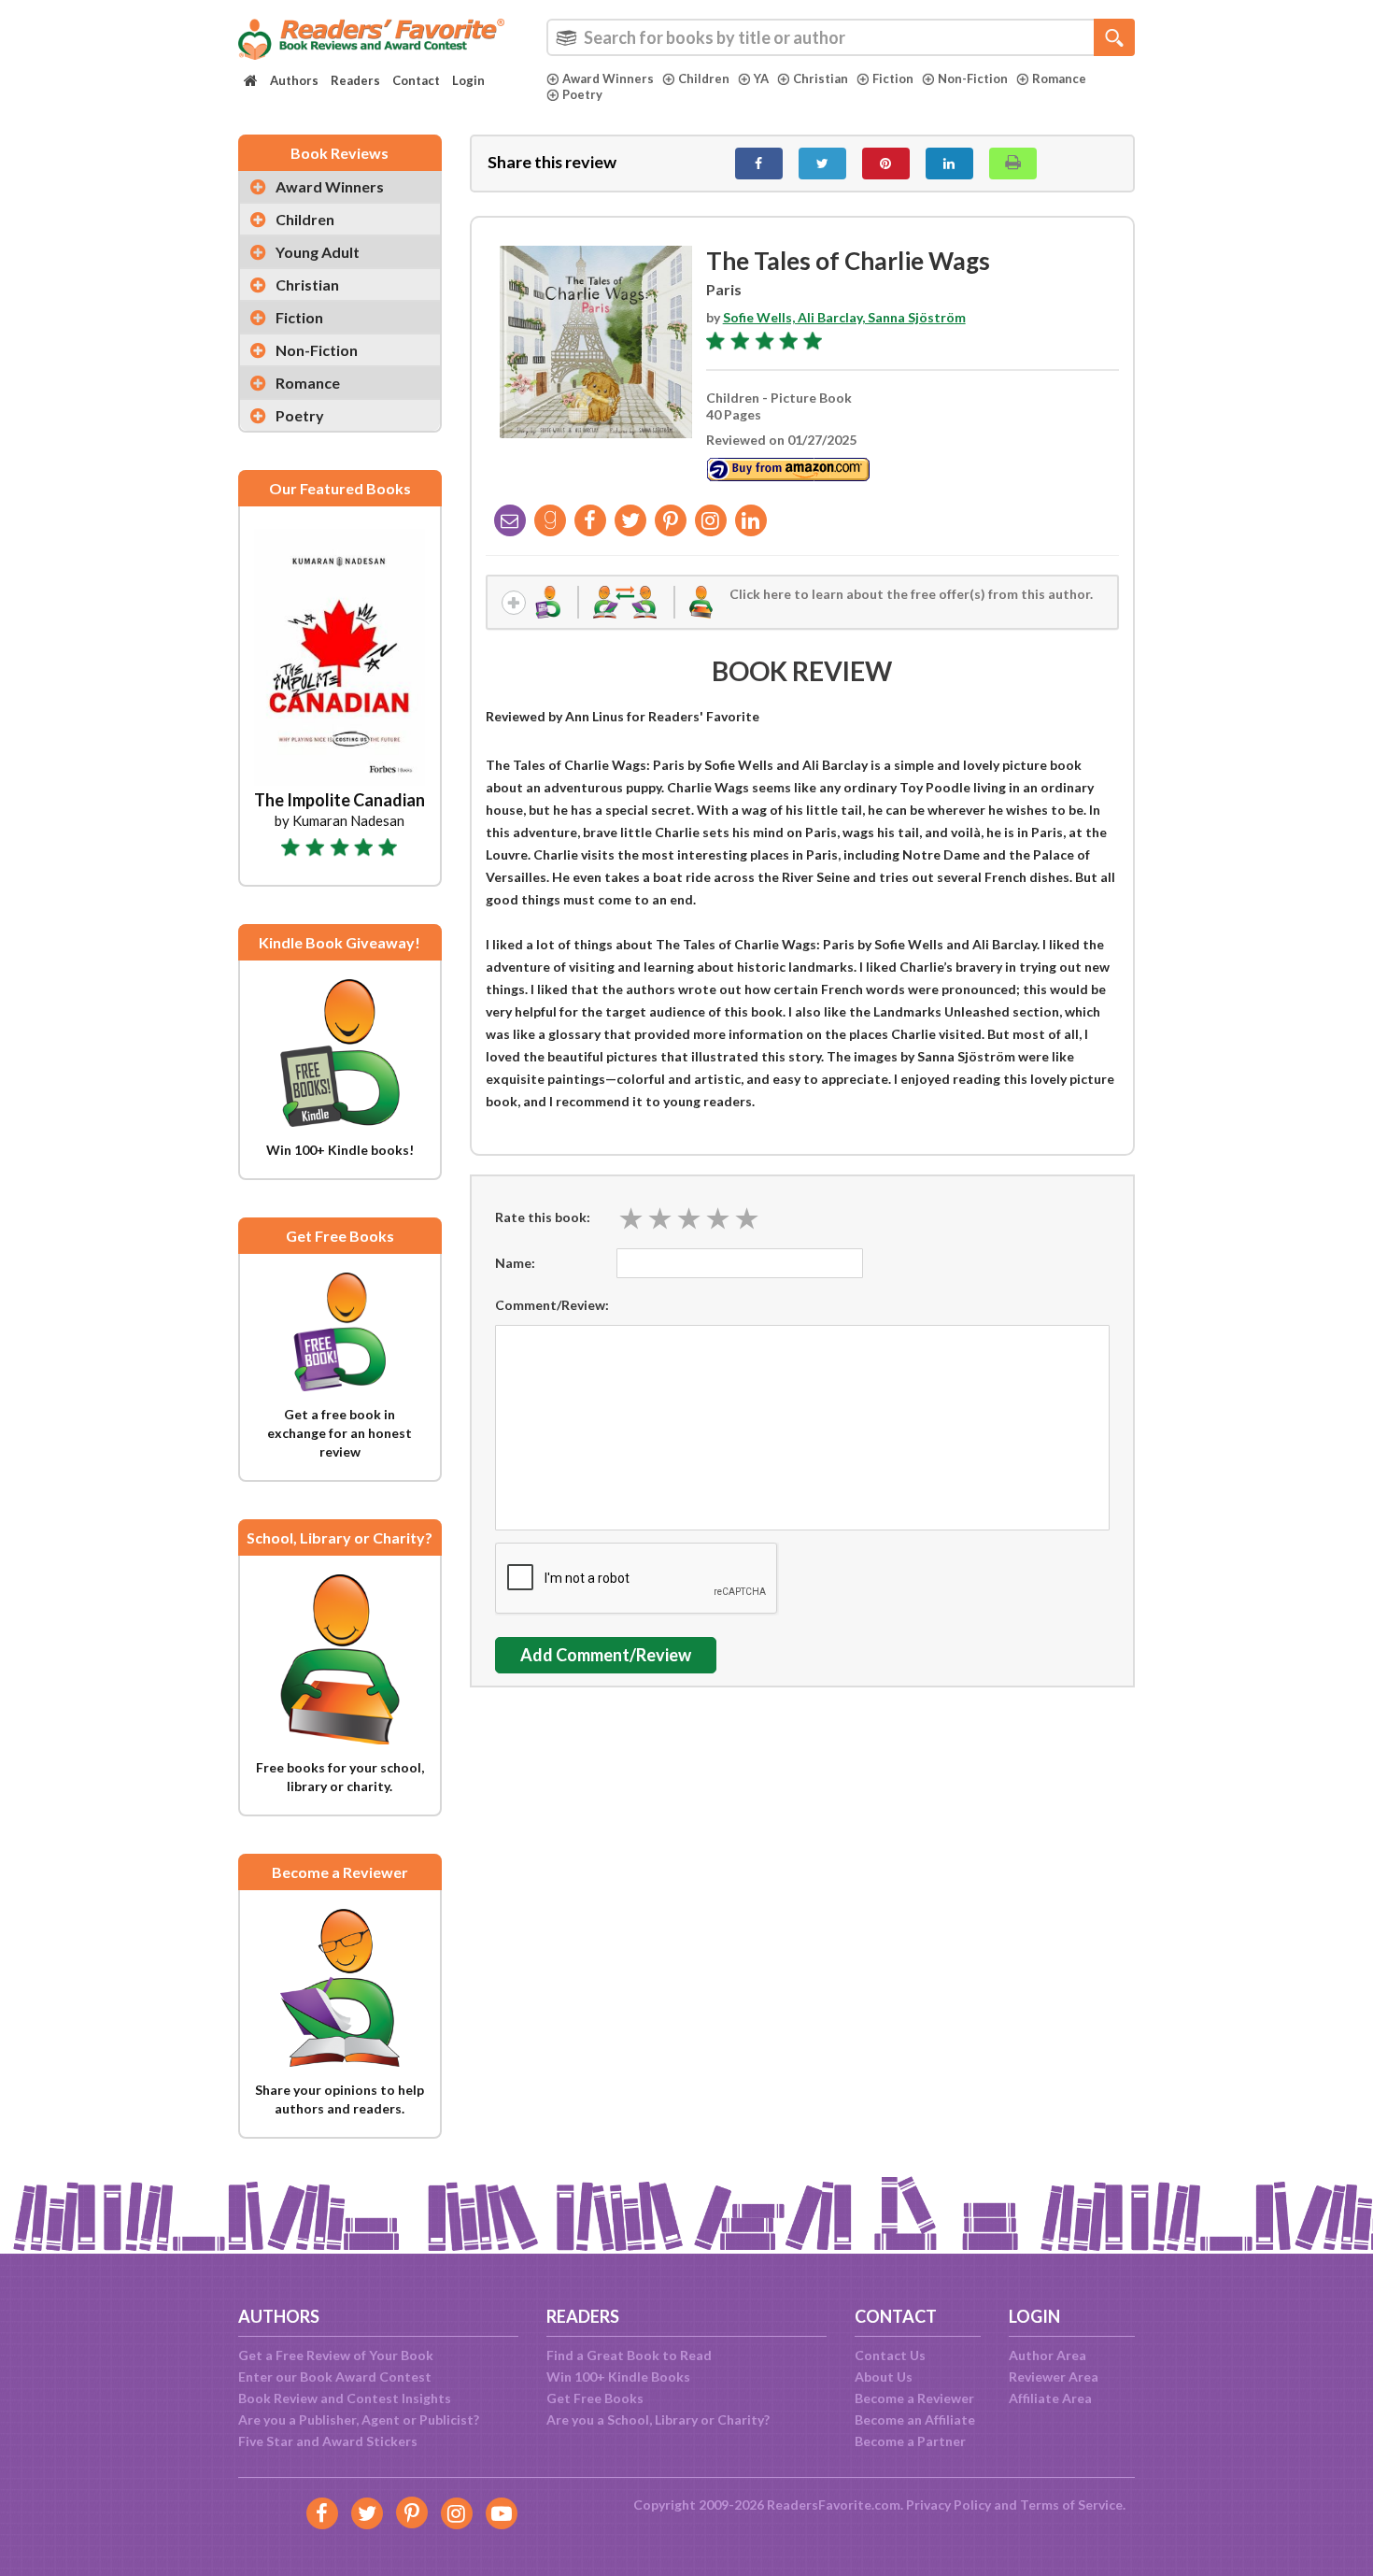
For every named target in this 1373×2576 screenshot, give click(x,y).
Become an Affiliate (915, 2419)
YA (761, 78)
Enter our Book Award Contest (335, 2377)
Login (468, 80)
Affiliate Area (1050, 2398)
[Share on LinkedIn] (949, 164)
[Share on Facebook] (759, 164)
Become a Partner (910, 2441)
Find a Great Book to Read (629, 2355)
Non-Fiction (973, 78)
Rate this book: (543, 1217)
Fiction (893, 78)
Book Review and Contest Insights (345, 2398)
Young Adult (318, 252)
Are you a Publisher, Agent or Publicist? (359, 2419)
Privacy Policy (948, 2505)
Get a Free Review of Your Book (336, 2355)
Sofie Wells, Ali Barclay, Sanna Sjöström (844, 317)
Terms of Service (1071, 2505)
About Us (884, 2377)
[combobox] (841, 37)
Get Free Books (595, 2398)
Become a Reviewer (914, 2398)
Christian (821, 78)
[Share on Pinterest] (886, 164)
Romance (1059, 78)
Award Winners (608, 78)
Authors (294, 80)
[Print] (1013, 164)
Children (704, 78)
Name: (515, 1263)
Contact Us (890, 2355)
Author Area (1047, 2355)
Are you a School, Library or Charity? (658, 2419)
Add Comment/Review (606, 1655)
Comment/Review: (552, 1305)
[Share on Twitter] (822, 164)
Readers (355, 80)
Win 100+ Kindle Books (618, 2377)
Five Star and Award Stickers (328, 2441)
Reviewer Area (1054, 2377)
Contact (416, 80)
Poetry (582, 94)
